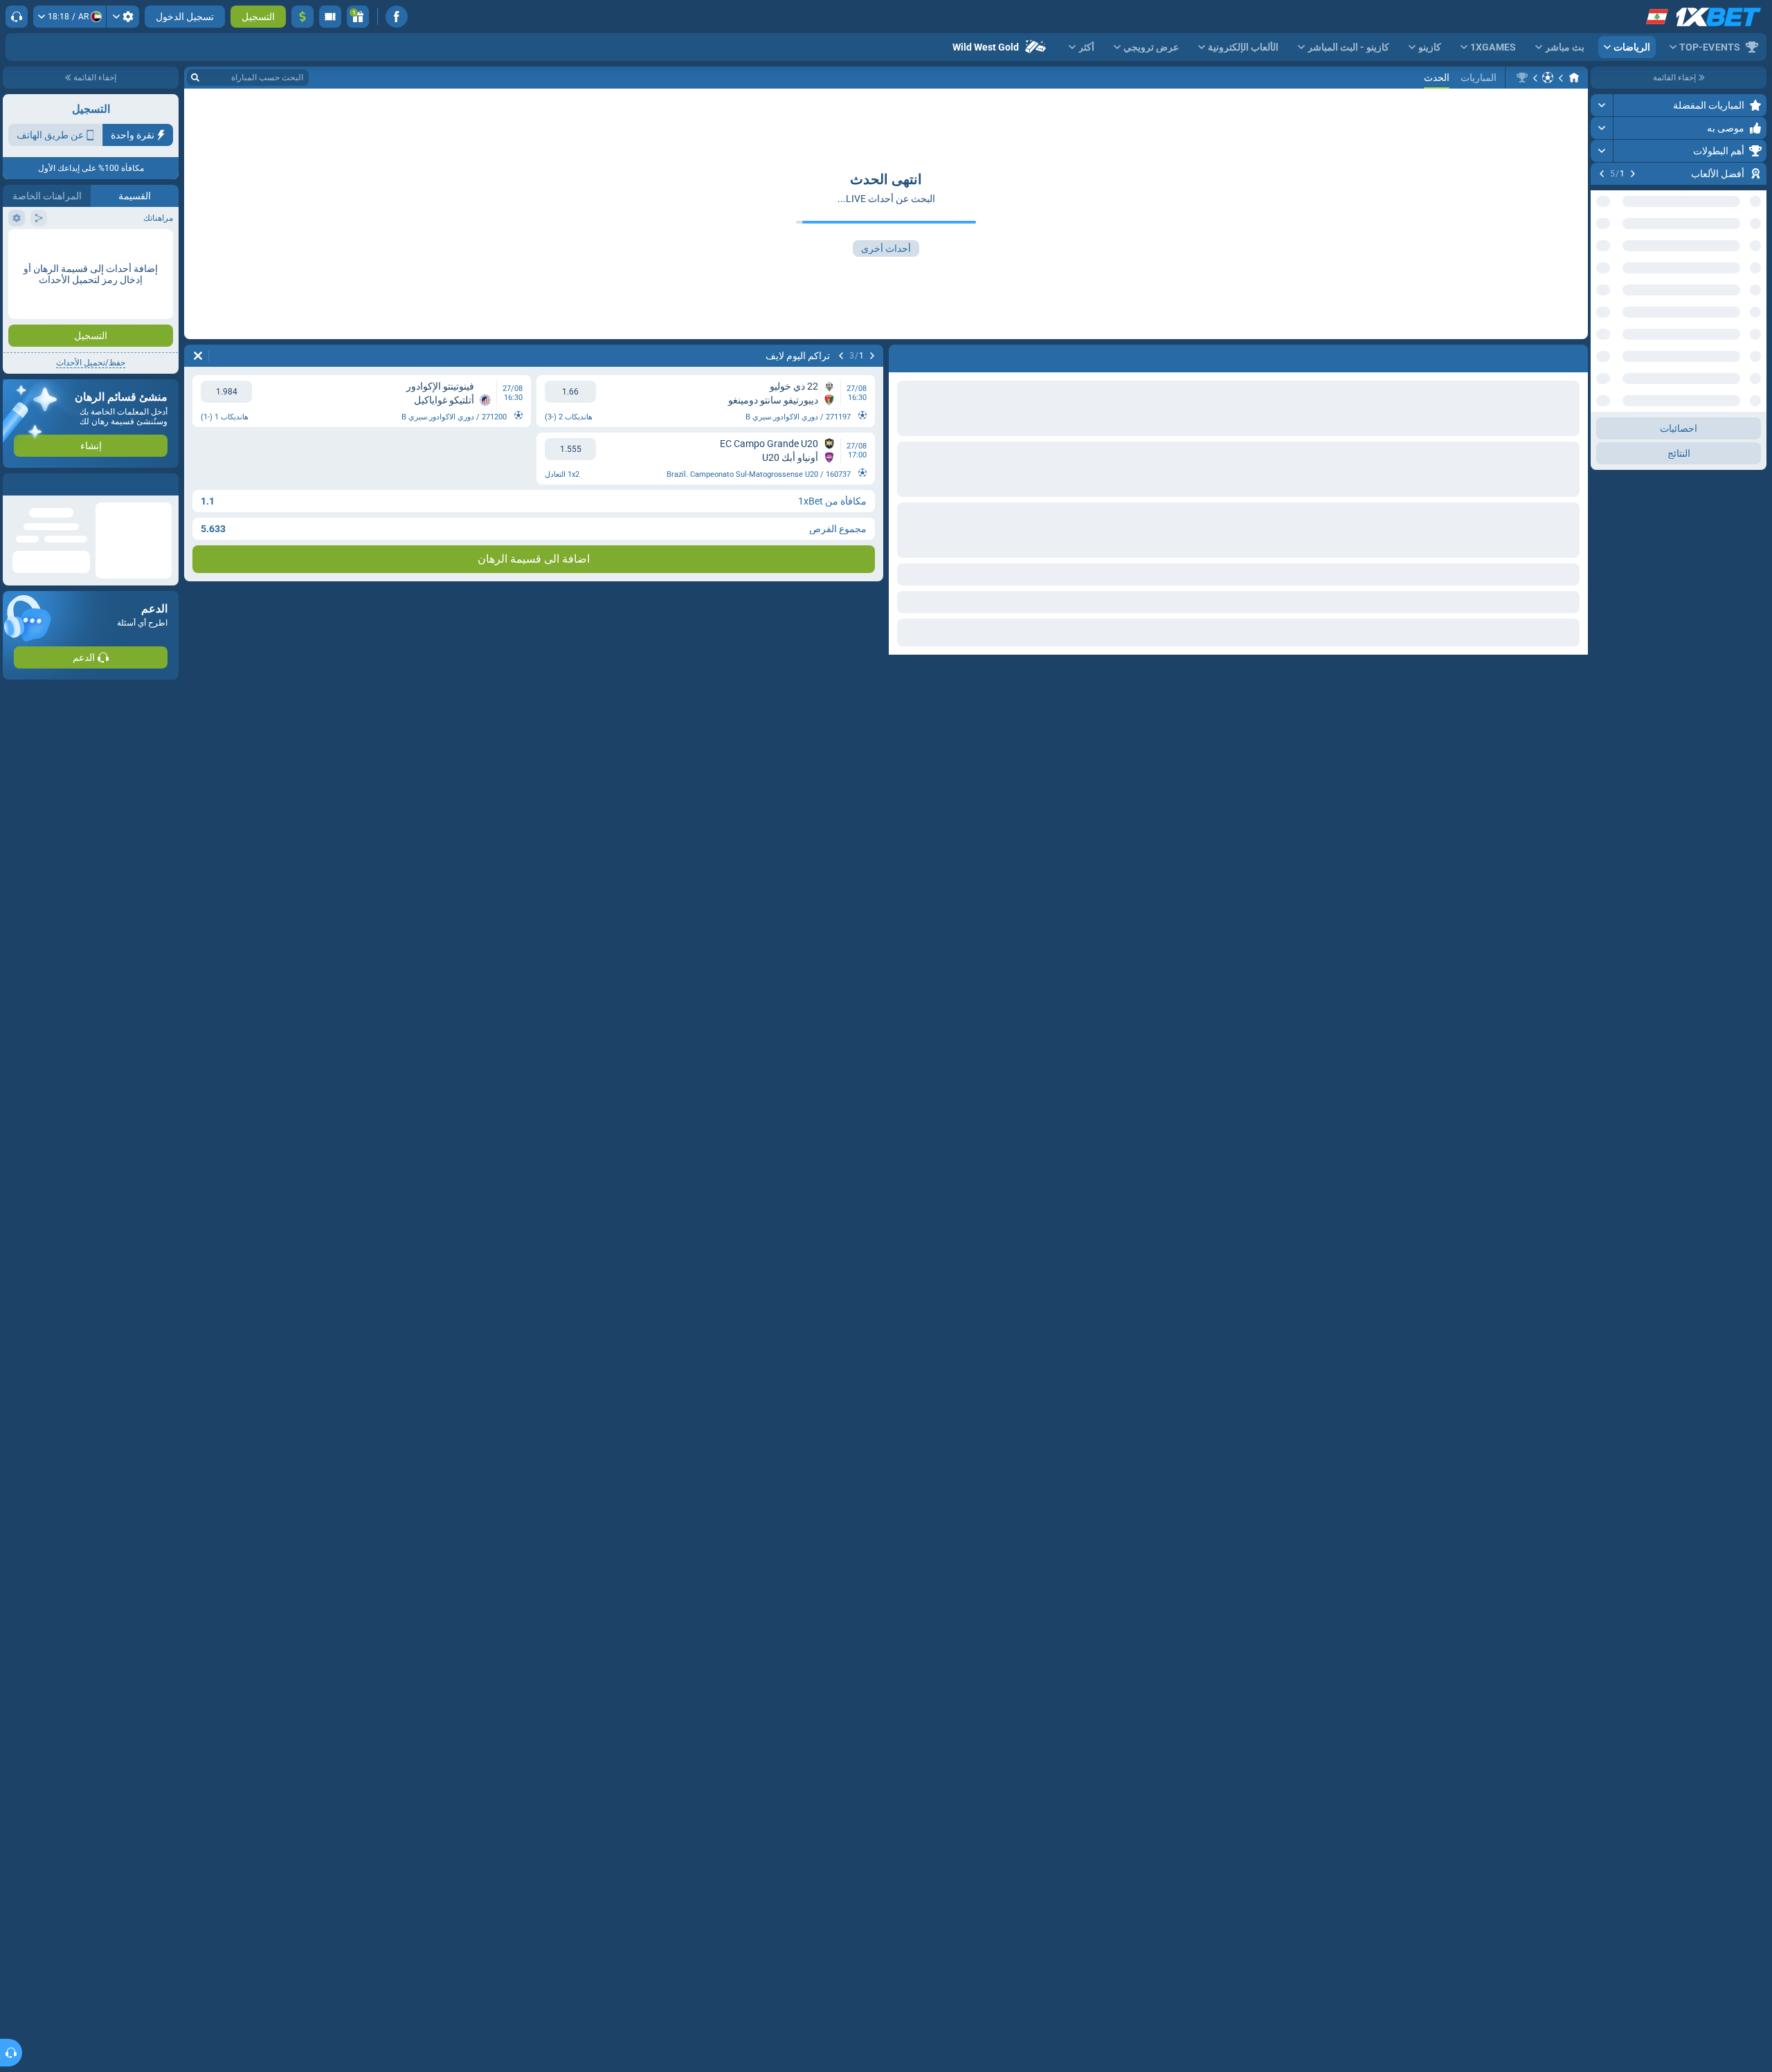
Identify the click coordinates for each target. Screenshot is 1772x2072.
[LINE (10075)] (1574, 78)
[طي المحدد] (1618, 337)
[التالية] (1602, 174)
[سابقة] (1633, 174)
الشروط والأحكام (141, 247)
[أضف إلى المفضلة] (1603, 196)
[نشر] (1602, 105)
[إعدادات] (123, 17)
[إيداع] (302, 17)
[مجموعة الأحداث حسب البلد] (1602, 337)
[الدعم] (17, 17)
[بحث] (195, 78)
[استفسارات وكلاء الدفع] (330, 17)
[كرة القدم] (1548, 78)
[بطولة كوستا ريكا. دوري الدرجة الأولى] (1522, 78)
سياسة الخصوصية (40, 247)
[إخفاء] (1602, 381)
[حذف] (198, 356)
